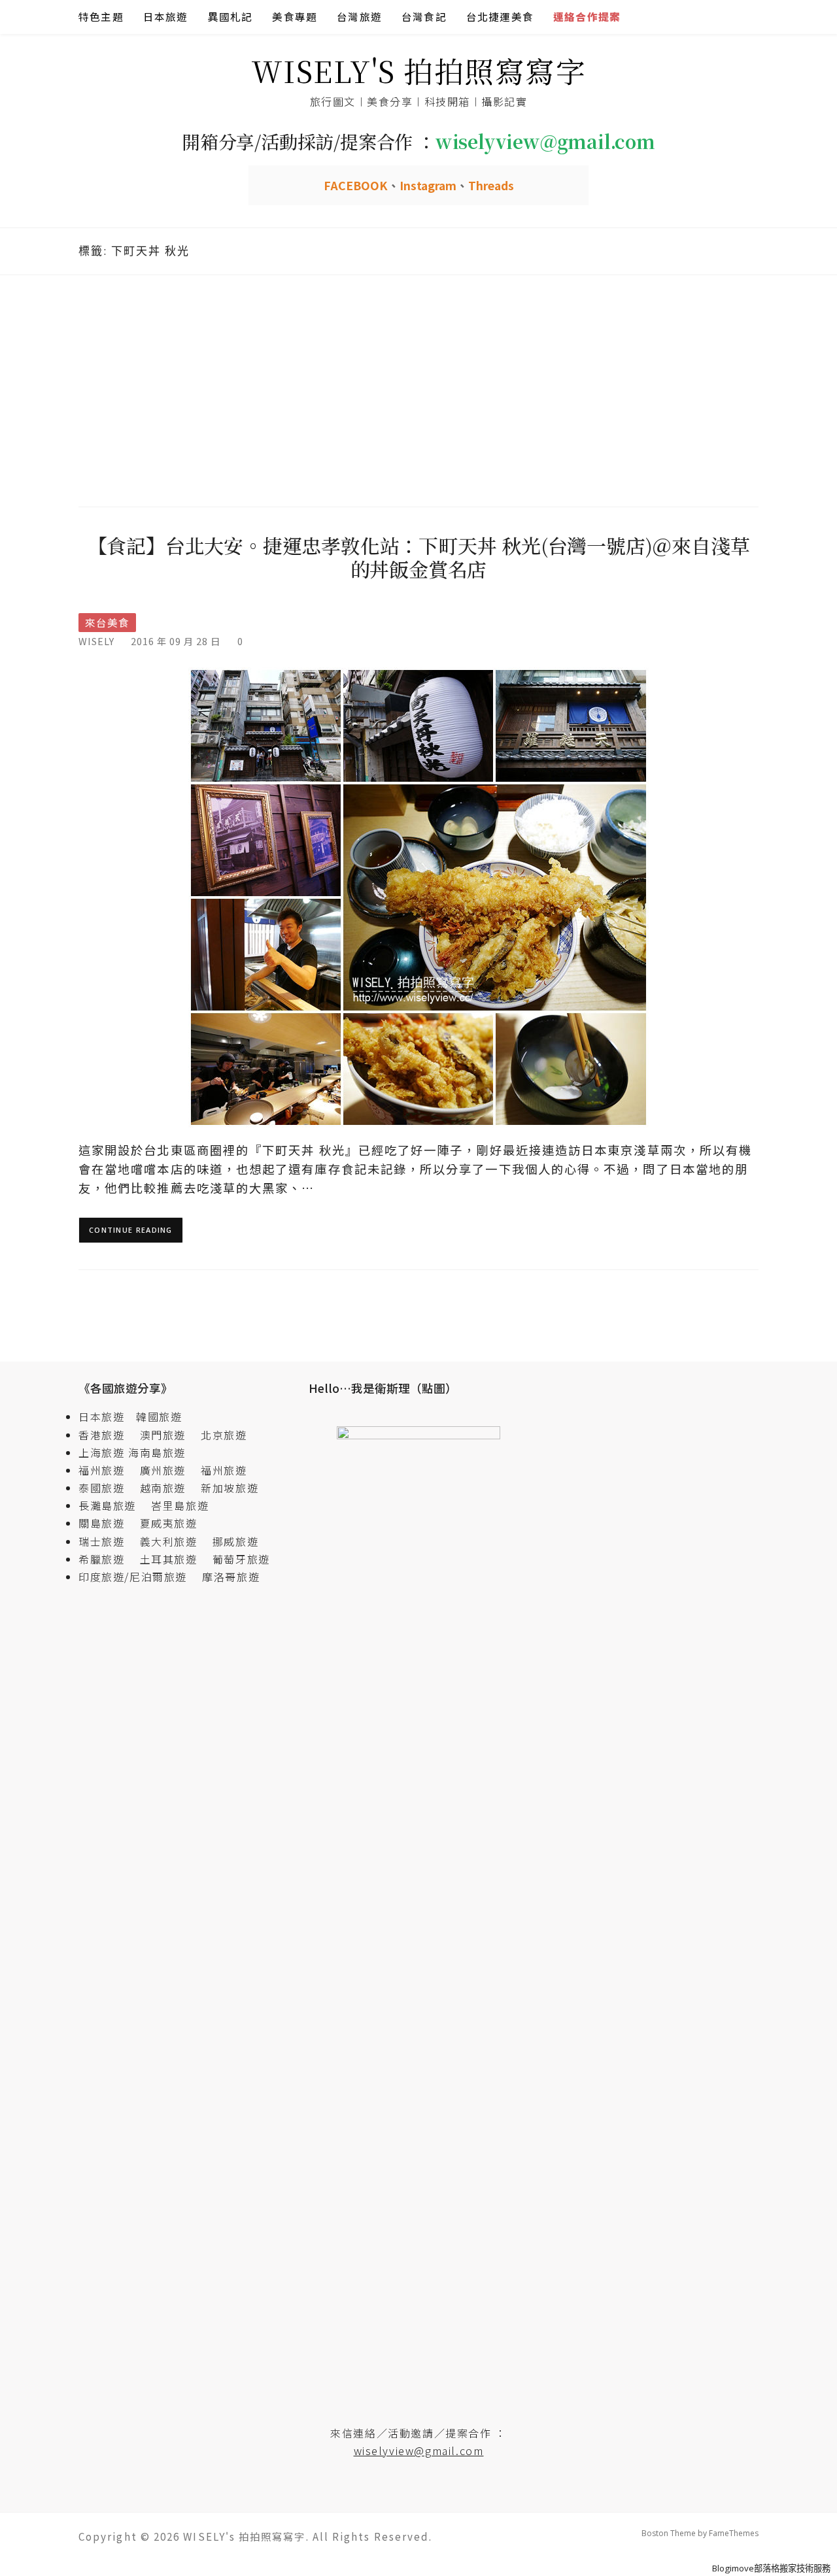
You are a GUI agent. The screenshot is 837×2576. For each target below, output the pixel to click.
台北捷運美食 (500, 17)
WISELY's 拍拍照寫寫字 (419, 70)
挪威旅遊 (235, 1541)
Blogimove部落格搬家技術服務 (771, 2568)
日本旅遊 (166, 17)
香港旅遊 (101, 1435)
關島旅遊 (107, 1523)
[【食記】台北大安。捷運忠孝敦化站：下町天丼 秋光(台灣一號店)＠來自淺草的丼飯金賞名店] (418, 896)
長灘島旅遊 (107, 1505)
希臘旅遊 (107, 1559)
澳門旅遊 (163, 1435)
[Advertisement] (418, 389)
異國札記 (231, 17)
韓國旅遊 (159, 1416)
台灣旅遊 (359, 17)
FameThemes (734, 2533)
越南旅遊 (169, 1488)
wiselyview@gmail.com (419, 2451)
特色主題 (101, 17)
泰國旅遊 (107, 1488)
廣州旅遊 (163, 1470)
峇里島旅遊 (180, 1505)
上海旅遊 (101, 1452)
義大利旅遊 (169, 1541)
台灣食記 (424, 17)
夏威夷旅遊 (169, 1523)
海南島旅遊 (157, 1452)
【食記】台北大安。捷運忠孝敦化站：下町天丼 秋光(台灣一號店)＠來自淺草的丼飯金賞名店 (419, 557)
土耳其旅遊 (175, 1559)
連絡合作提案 (587, 17)
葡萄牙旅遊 (241, 1559)
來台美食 (107, 623)
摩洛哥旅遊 (231, 1577)
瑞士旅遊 (107, 1541)
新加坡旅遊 (230, 1488)
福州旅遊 (107, 1470)
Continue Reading (131, 1230)
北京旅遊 (224, 1435)
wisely (96, 641)
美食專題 (295, 17)
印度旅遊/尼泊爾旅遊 (139, 1577)
